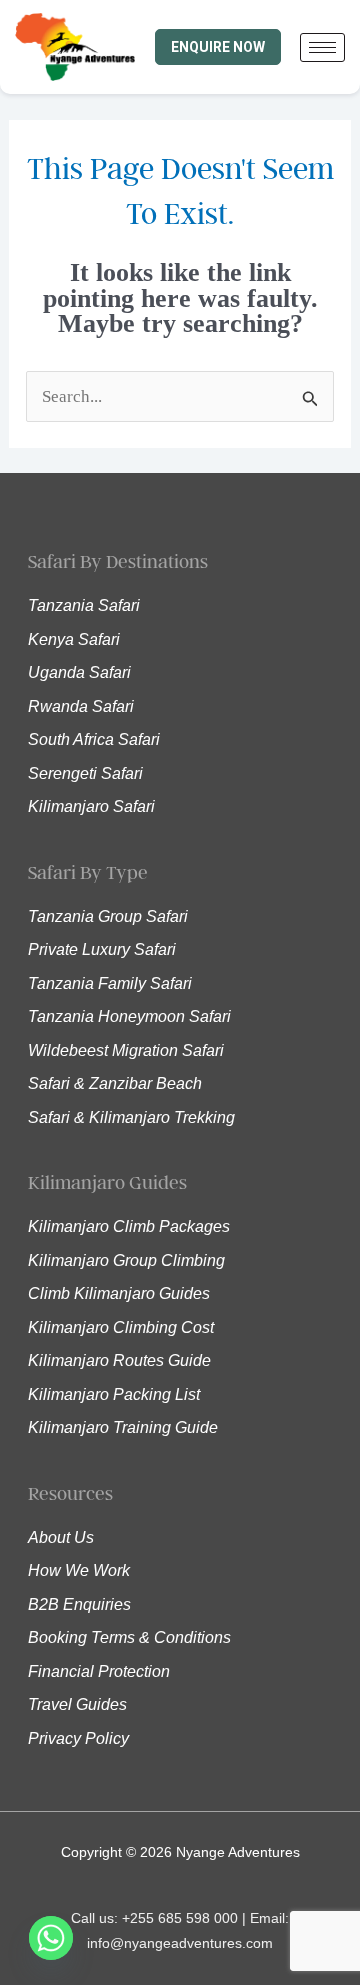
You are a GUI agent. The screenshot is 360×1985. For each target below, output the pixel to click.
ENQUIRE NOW (218, 47)
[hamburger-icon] (322, 47)
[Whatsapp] (51, 1938)
